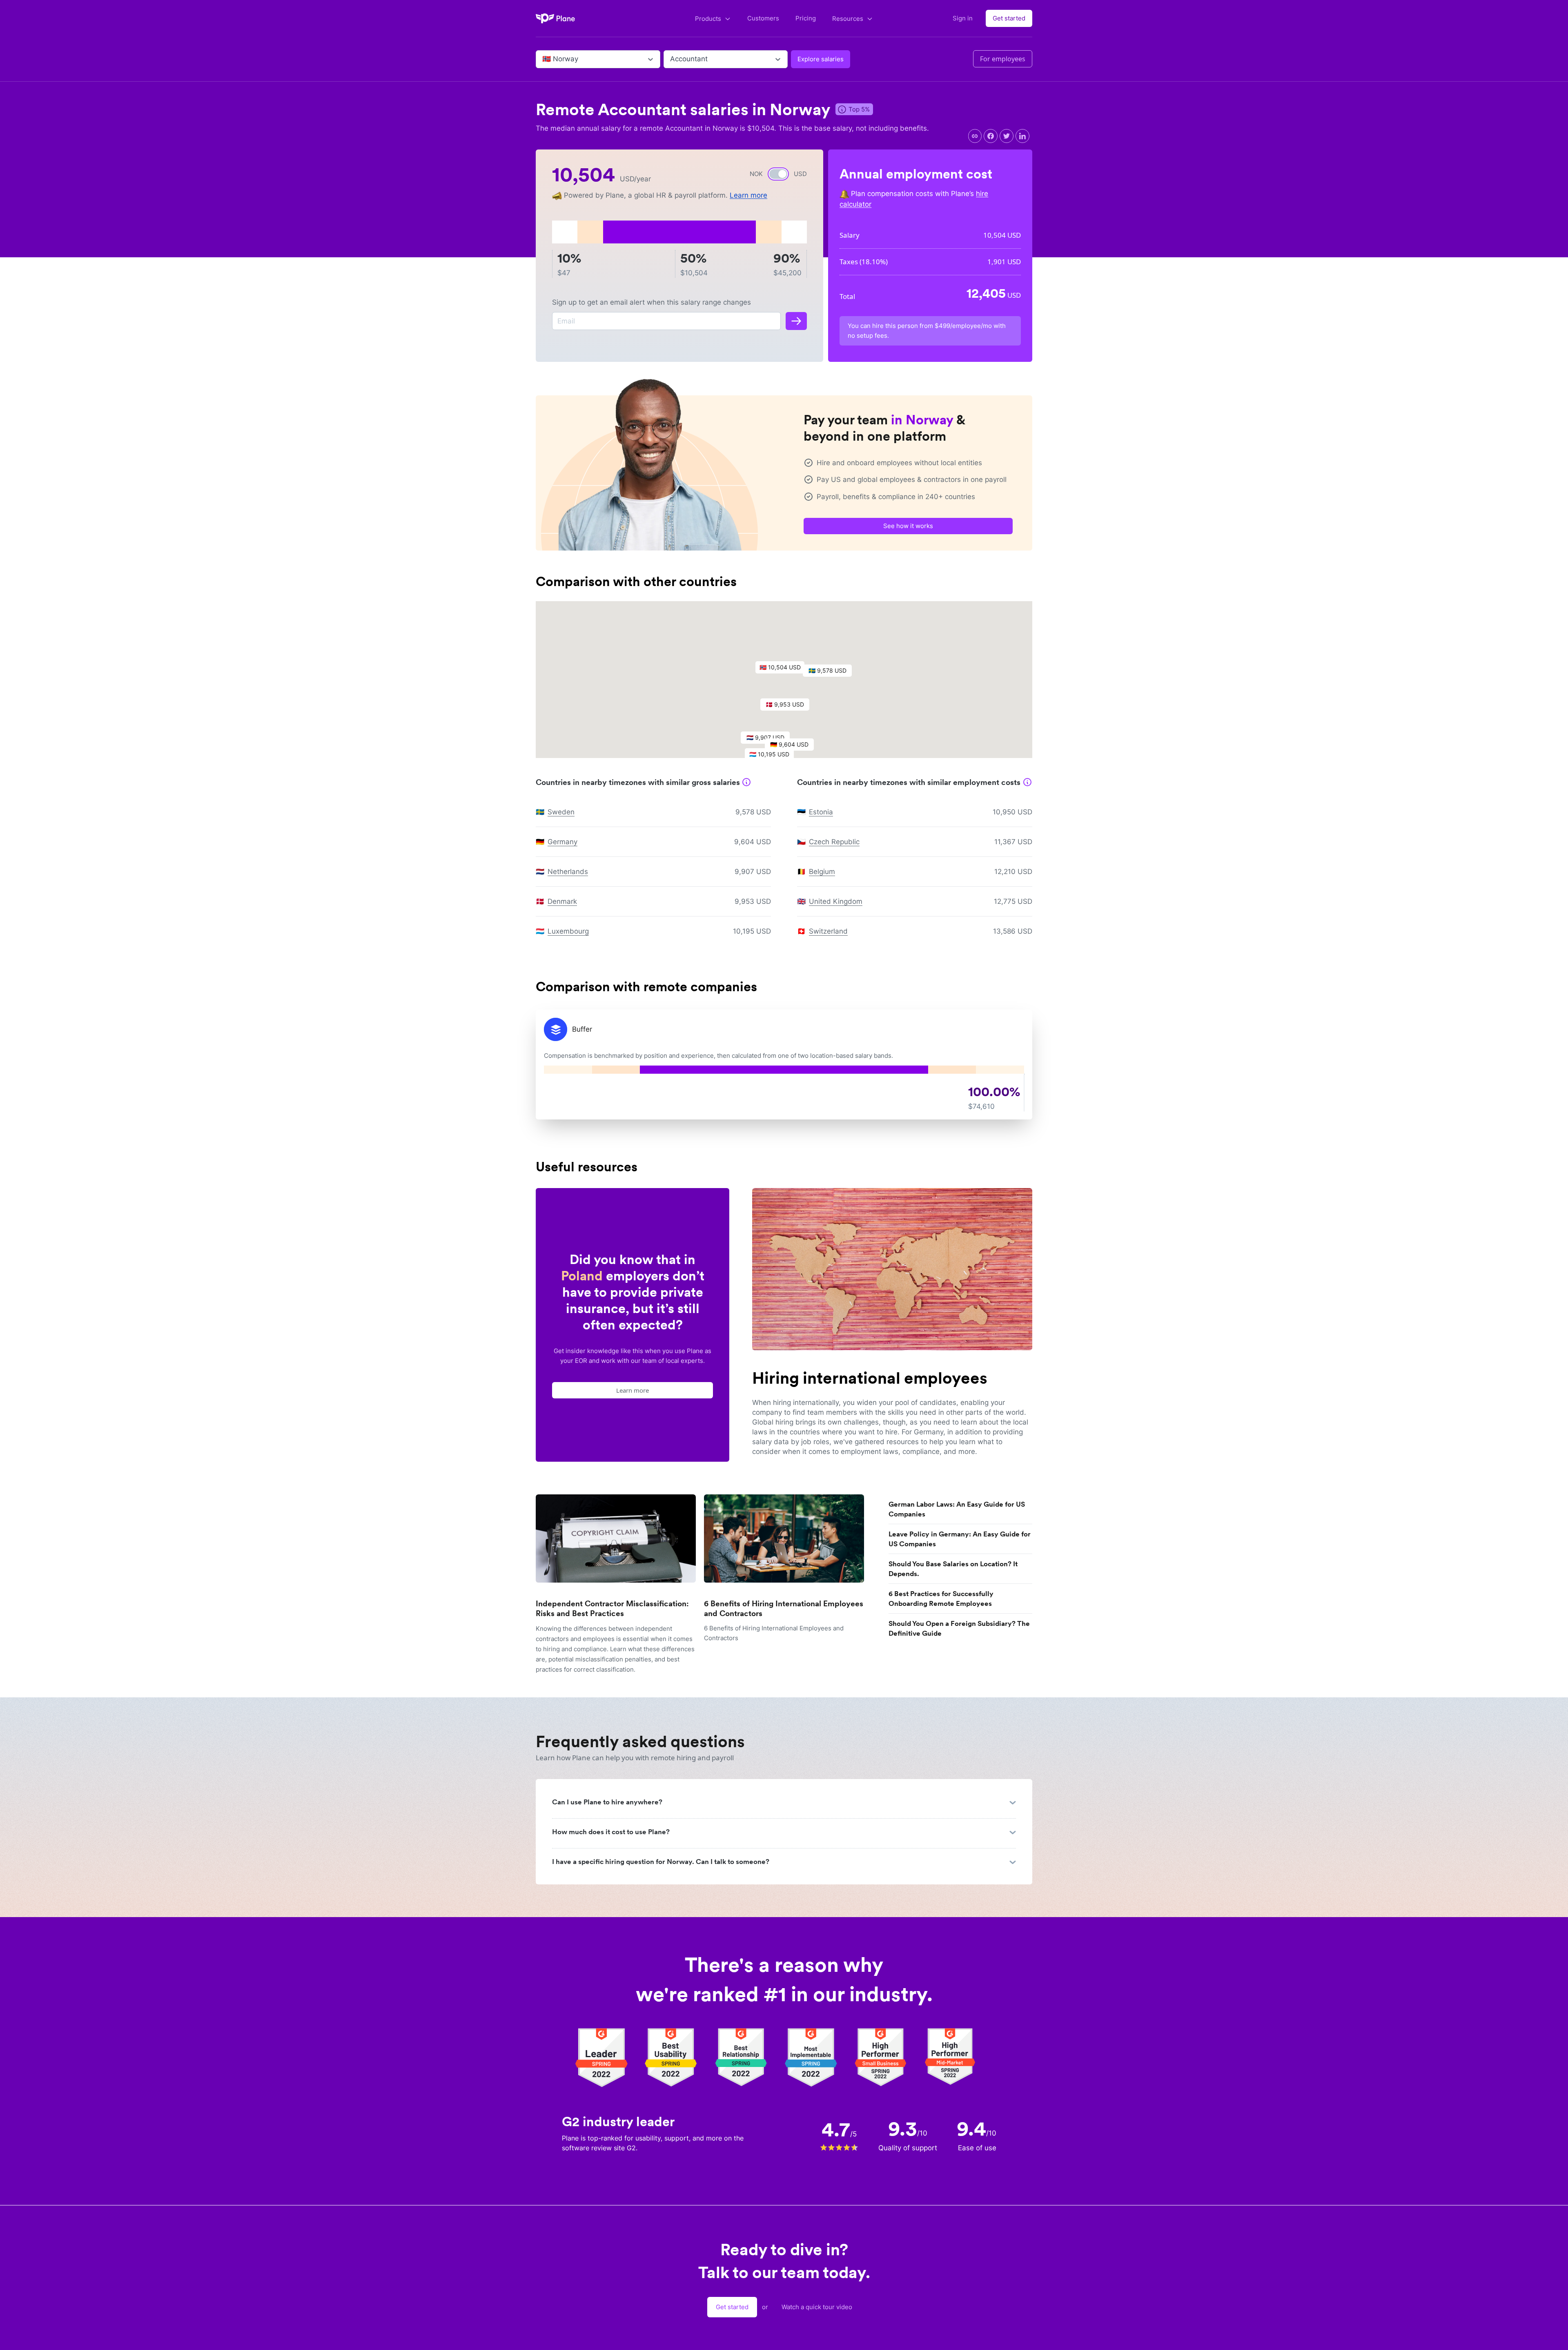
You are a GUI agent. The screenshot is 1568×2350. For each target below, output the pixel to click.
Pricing (806, 18)
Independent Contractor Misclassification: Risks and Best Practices (612, 1609)
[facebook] (991, 136)
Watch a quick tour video (817, 2307)
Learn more (748, 195)
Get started (1009, 18)
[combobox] (543, 59)
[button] (784, 669)
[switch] (778, 174)
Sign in (963, 18)
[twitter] (1007, 136)
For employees (1003, 59)
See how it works (908, 526)
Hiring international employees (870, 1378)
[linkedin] (1022, 136)
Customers (763, 18)
